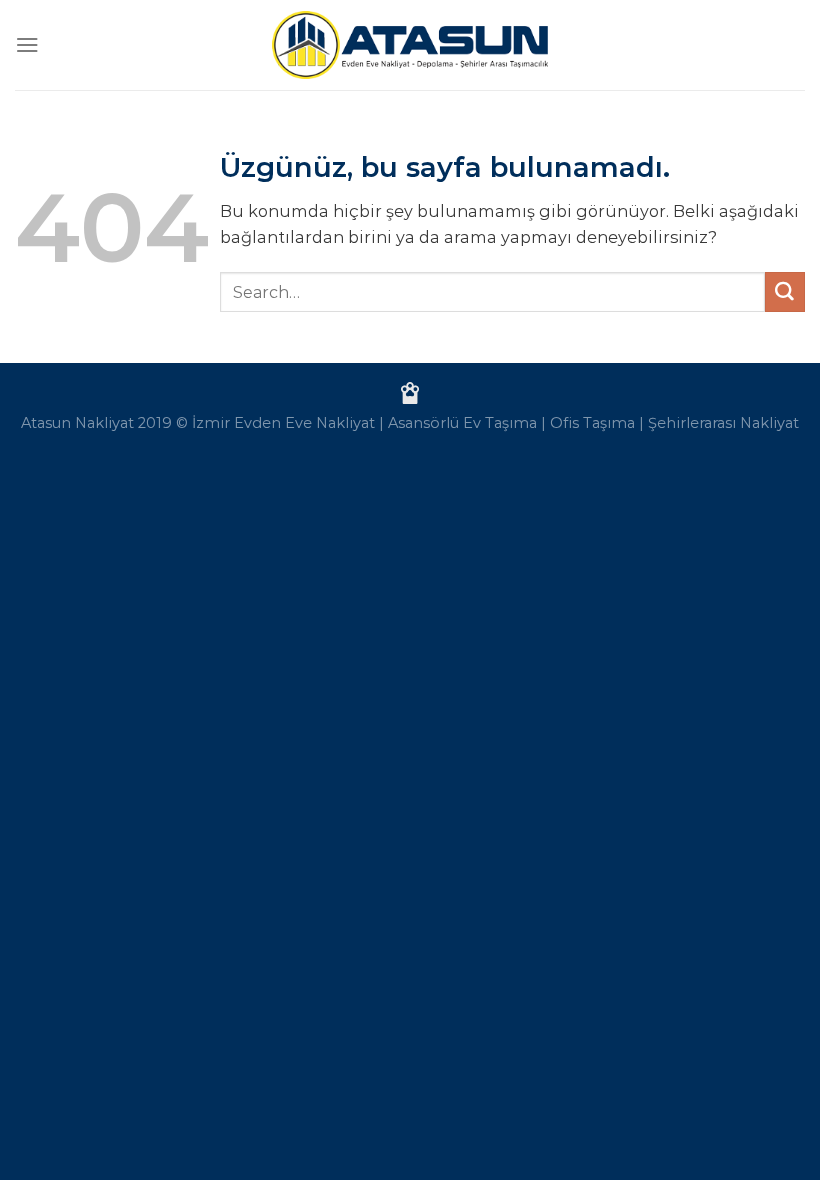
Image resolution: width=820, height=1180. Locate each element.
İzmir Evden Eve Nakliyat (283, 423)
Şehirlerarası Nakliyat (723, 423)
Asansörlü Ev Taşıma (462, 423)
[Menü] (27, 44)
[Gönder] (785, 292)
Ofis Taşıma (592, 423)
